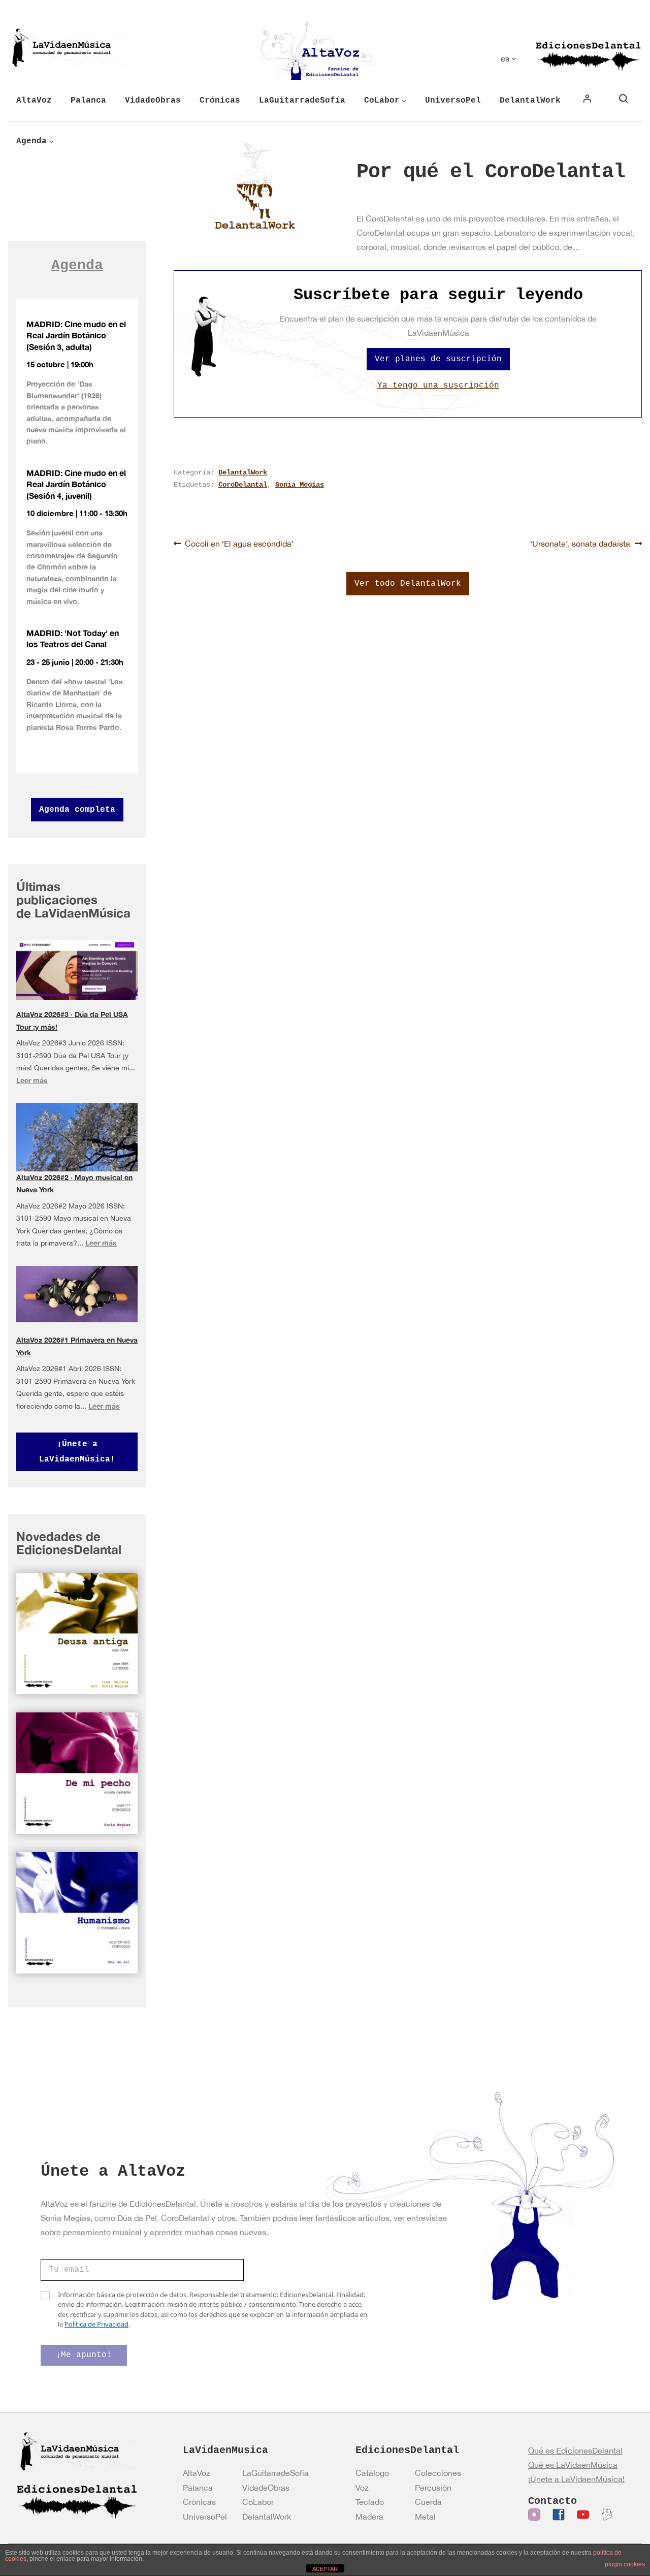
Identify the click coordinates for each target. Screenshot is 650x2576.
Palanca (198, 2488)
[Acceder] (587, 99)
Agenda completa (77, 810)
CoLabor (258, 2502)
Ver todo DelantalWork (408, 584)
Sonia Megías (300, 485)
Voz (362, 2488)
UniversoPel (205, 2517)
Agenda (77, 265)
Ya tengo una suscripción (438, 386)
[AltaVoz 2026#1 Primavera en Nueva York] (77, 1294)
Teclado (370, 2502)
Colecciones (438, 2473)
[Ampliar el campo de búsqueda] (624, 99)
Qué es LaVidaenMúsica (573, 2465)
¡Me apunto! (84, 2355)
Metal (425, 2517)
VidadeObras (266, 2488)
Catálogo (372, 2473)
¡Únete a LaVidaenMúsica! (77, 1452)
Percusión (433, 2488)
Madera (369, 2517)
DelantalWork (243, 472)
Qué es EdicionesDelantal (575, 2451)
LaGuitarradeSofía (275, 2473)
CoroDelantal (243, 485)
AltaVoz (197, 2473)
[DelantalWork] (255, 185)
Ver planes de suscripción (438, 359)
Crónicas (199, 2502)
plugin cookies (625, 2564)
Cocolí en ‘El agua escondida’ (239, 543)
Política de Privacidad (96, 2324)
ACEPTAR (325, 2569)
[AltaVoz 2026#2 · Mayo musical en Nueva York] (77, 1141)
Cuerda (428, 2502)
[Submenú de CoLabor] (404, 101)
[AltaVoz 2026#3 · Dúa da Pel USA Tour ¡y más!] (77, 970)
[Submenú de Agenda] (51, 141)
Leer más (32, 1080)
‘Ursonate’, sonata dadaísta (580, 543)
